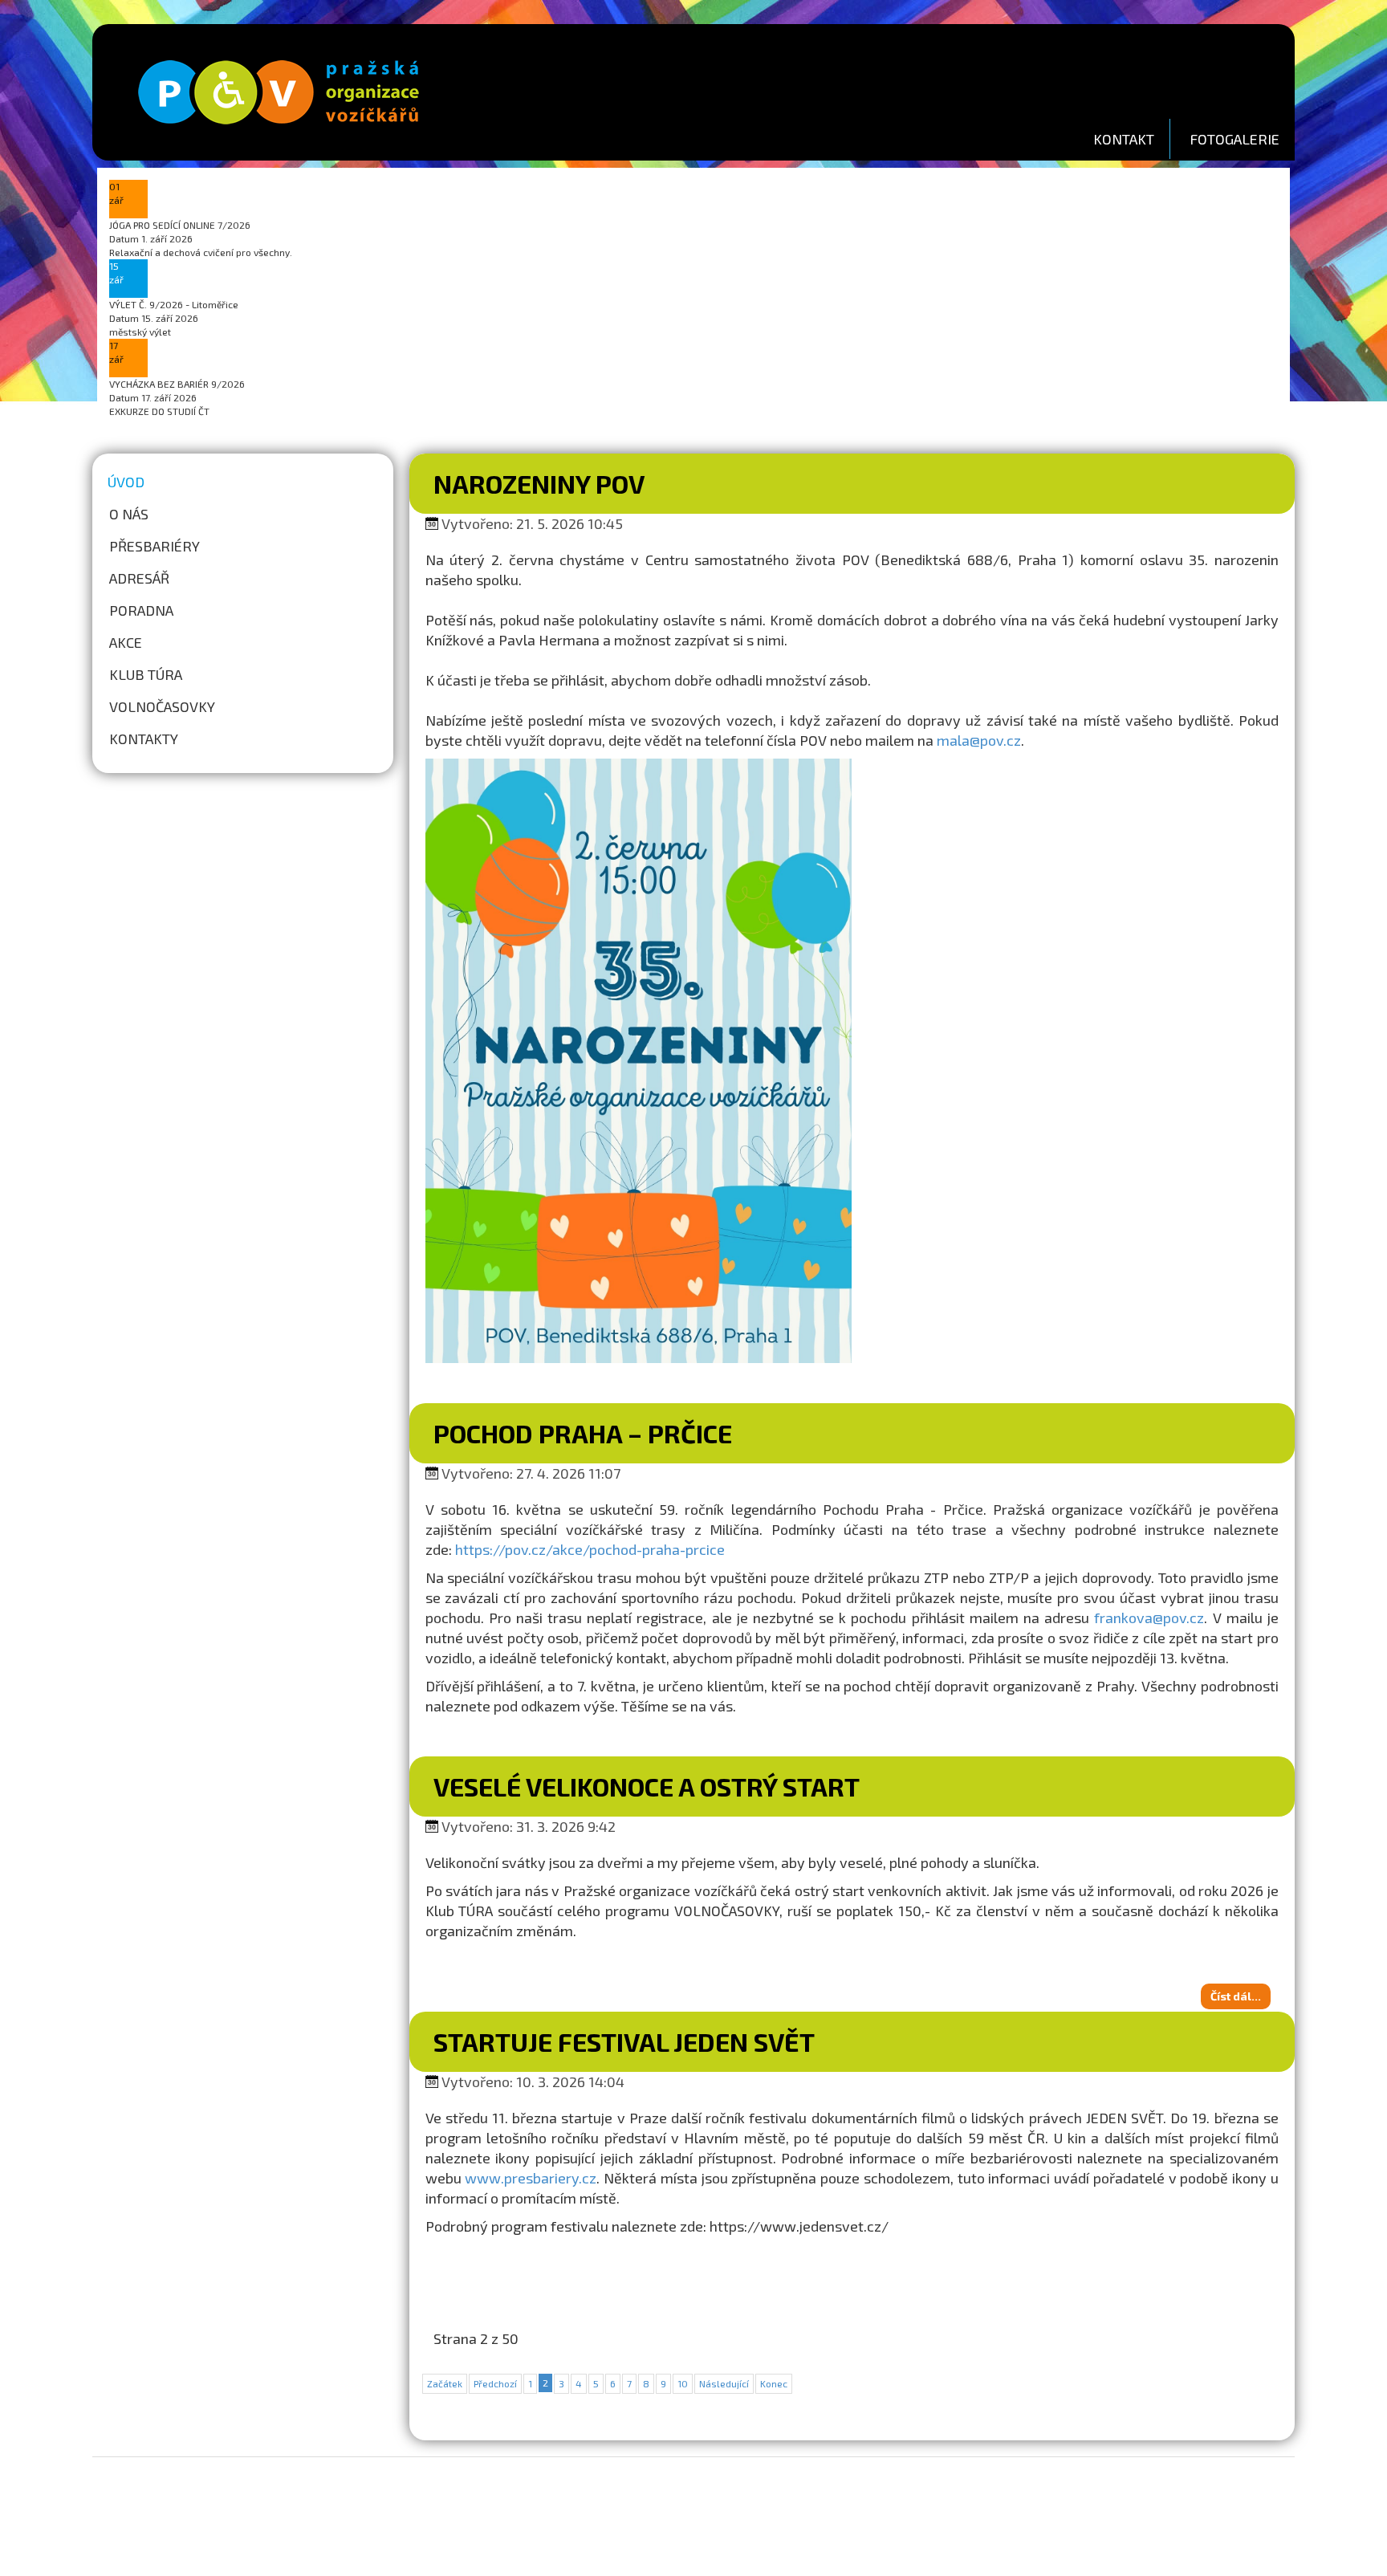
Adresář (139, 578)
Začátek (445, 2383)
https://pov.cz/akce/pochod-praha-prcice (590, 1549)
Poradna (141, 610)
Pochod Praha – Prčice (583, 1433)
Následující (724, 2383)
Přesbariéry (155, 546)
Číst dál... (1236, 1996)
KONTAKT (1124, 139)
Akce (126, 642)
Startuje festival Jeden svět (624, 2041)
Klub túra (146, 674)
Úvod (126, 482)
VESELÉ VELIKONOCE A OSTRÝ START (647, 1786)
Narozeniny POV (539, 483)
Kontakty (144, 739)
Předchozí (495, 2383)
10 (683, 2383)
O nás (129, 514)
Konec (774, 2383)
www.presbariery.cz (531, 2178)
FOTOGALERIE (1234, 139)
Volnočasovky (162, 706)
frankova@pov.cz (1149, 1618)
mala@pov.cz (979, 740)
